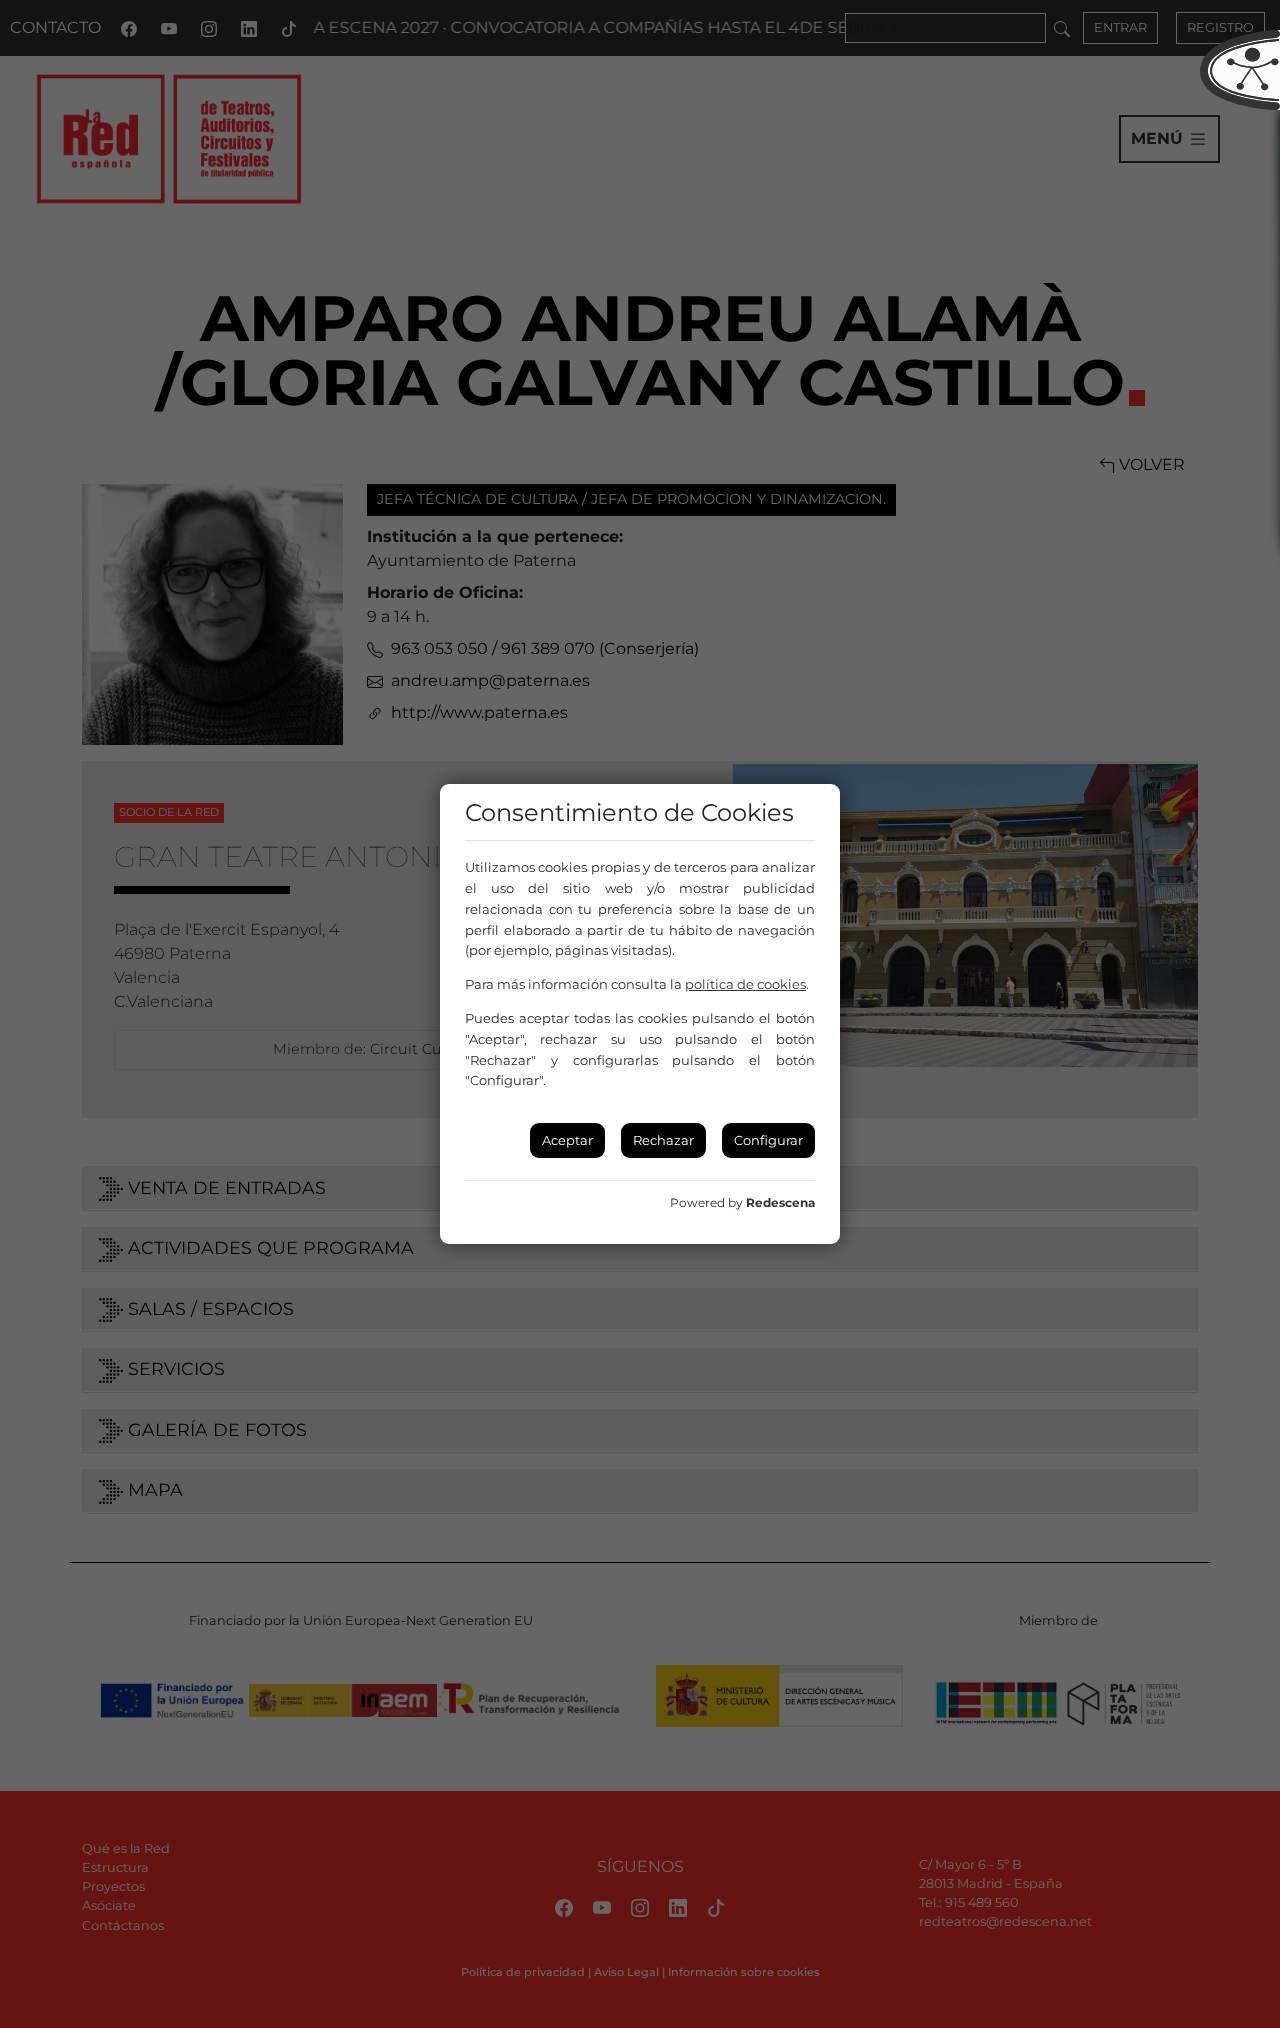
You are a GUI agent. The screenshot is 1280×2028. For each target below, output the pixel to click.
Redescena (780, 1202)
